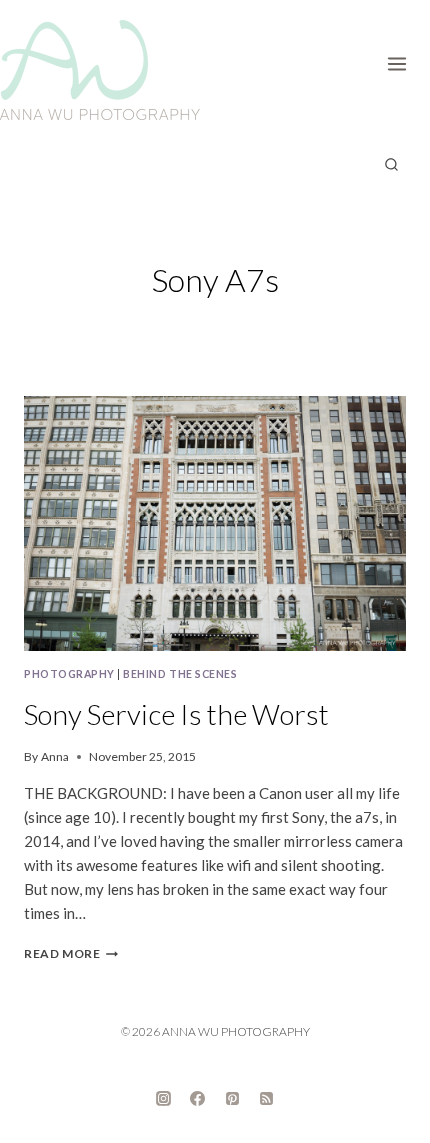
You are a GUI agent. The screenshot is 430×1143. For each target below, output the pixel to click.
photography (69, 674)
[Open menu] (403, 60)
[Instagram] (163, 1098)
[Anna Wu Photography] (100, 70)
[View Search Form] (391, 165)
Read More (71, 953)
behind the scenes (180, 674)
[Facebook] (198, 1098)
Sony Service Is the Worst (176, 714)
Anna (55, 756)
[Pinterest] (232, 1098)
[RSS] (267, 1098)
